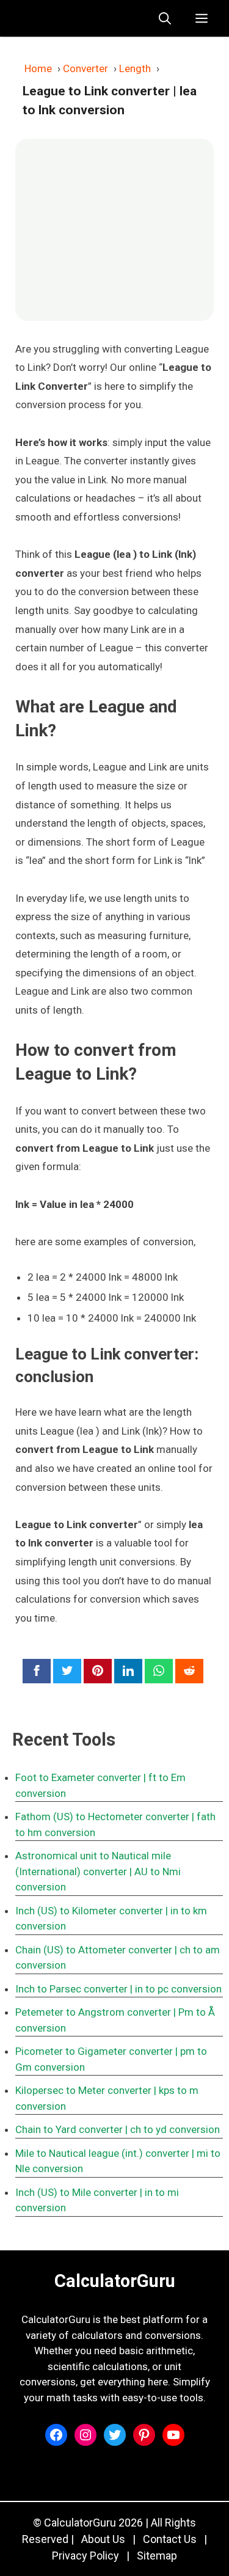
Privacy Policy (85, 2556)
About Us (103, 2539)
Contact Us (170, 2539)
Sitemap (157, 2556)
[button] (165, 18)
